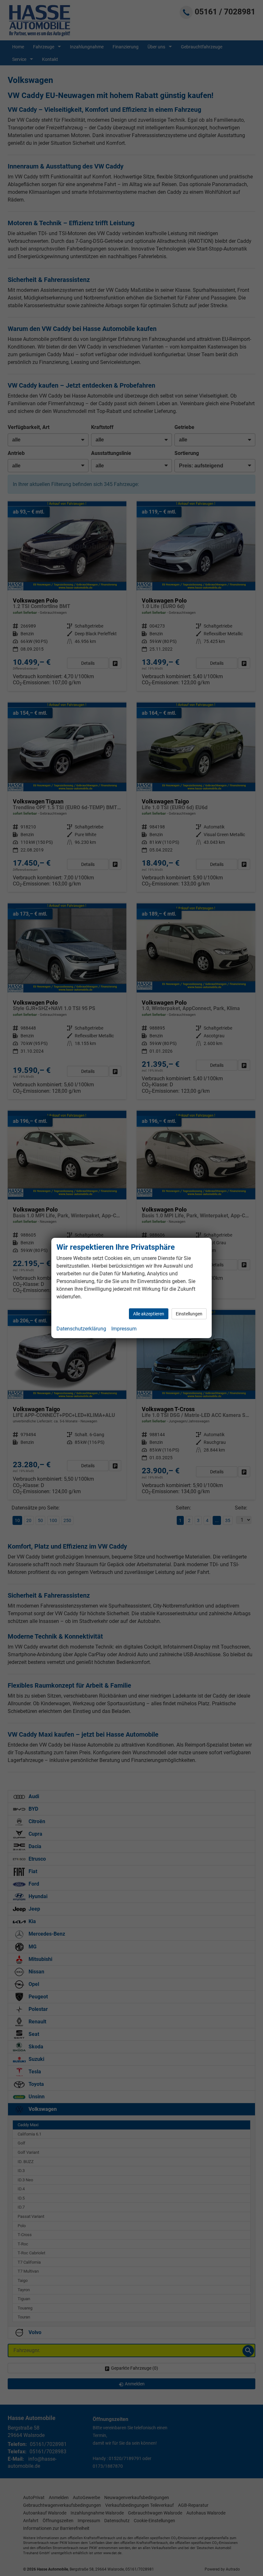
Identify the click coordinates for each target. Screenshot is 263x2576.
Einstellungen (189, 1314)
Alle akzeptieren (149, 1314)
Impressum (124, 1329)
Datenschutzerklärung (81, 1329)
